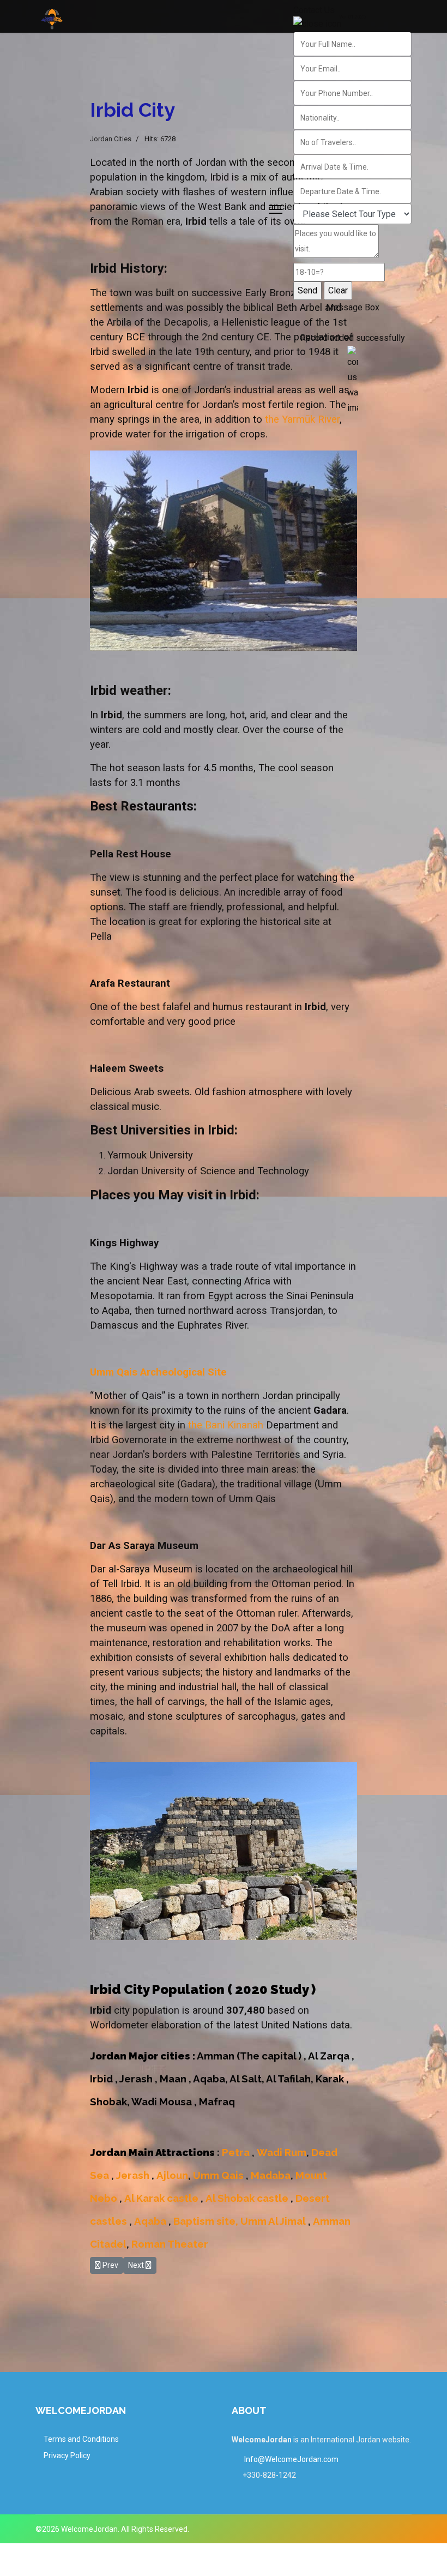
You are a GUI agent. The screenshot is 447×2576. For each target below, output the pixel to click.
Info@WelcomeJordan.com (291, 2459)
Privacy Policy (67, 2455)
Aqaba (151, 2221)
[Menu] (276, 209)
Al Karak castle (161, 2198)
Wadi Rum (282, 2152)
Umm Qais (217, 2175)
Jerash (134, 2175)
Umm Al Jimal (274, 2221)
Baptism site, (205, 2221)
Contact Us (314, 10)
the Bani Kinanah (226, 1425)
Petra (237, 2152)
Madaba (271, 2175)
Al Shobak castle (247, 2198)
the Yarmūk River (302, 419)
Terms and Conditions (81, 2439)
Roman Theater (170, 2244)
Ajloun (172, 2175)
